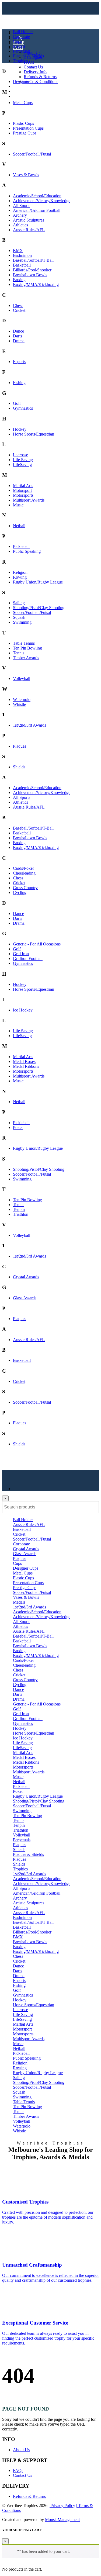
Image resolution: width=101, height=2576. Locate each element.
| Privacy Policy (62, 2506)
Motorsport (22, 490)
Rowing (20, 577)
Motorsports (23, 495)
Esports (19, 362)
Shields (19, 767)
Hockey (20, 429)
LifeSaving (22, 465)
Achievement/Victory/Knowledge (42, 201)
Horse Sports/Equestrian (34, 434)
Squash (19, 617)
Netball (19, 526)
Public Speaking (27, 551)
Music (18, 505)
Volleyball (22, 678)
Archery (20, 215)
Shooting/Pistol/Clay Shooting (39, 608)
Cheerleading (24, 873)
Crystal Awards (26, 1277)
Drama (19, 341)
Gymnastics (23, 408)
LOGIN (20, 86)
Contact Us (33, 67)
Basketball (22, 265)
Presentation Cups (28, 128)
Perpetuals (22, 51)
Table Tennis (24, 643)
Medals (19, 46)
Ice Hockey (23, 1010)
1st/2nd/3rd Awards (29, 725)
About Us (32, 52)
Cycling (20, 892)
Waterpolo (22, 700)
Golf (17, 403)
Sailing (19, 603)
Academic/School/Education (37, 196)
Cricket (19, 310)
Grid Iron (21, 954)
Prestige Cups (25, 133)
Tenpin (19, 1209)
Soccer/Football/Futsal (32, 154)
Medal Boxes (24, 1061)
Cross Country (25, 888)
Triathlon (21, 1214)
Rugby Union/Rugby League (38, 582)
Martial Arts (23, 486)
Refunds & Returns (40, 77)
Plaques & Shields (28, 56)
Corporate (21, 37)
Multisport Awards (29, 500)
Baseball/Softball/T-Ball (33, 260)
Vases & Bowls (26, 175)
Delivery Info (35, 72)
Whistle (19, 704)
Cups (17, 41)
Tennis (19, 653)
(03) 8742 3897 (30, 91)
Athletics (20, 225)
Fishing (19, 383)
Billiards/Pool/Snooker (32, 270)
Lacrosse (20, 455)
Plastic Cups (23, 123)
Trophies (20, 61)
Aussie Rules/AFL (29, 230)
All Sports (22, 206)
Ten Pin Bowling (27, 648)
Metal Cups (23, 103)
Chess (18, 305)
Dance (18, 331)
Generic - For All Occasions (37, 944)
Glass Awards (25, 1298)
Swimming (22, 622)
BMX (18, 251)
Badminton (22, 255)
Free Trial (21, 96)
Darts (18, 336)
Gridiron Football (28, 959)
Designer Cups (26, 82)
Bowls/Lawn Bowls (30, 275)
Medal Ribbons (26, 1066)
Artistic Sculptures (29, 220)
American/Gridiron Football (37, 210)
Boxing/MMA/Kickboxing (36, 284)
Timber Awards (26, 658)
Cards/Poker (23, 868)
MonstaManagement (62, 2520)
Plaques (20, 746)
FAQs (29, 62)
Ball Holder (23, 32)
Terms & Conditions (41, 82)
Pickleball (21, 546)
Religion (20, 572)
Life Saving (23, 460)
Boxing (19, 280)
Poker (18, 1128)
